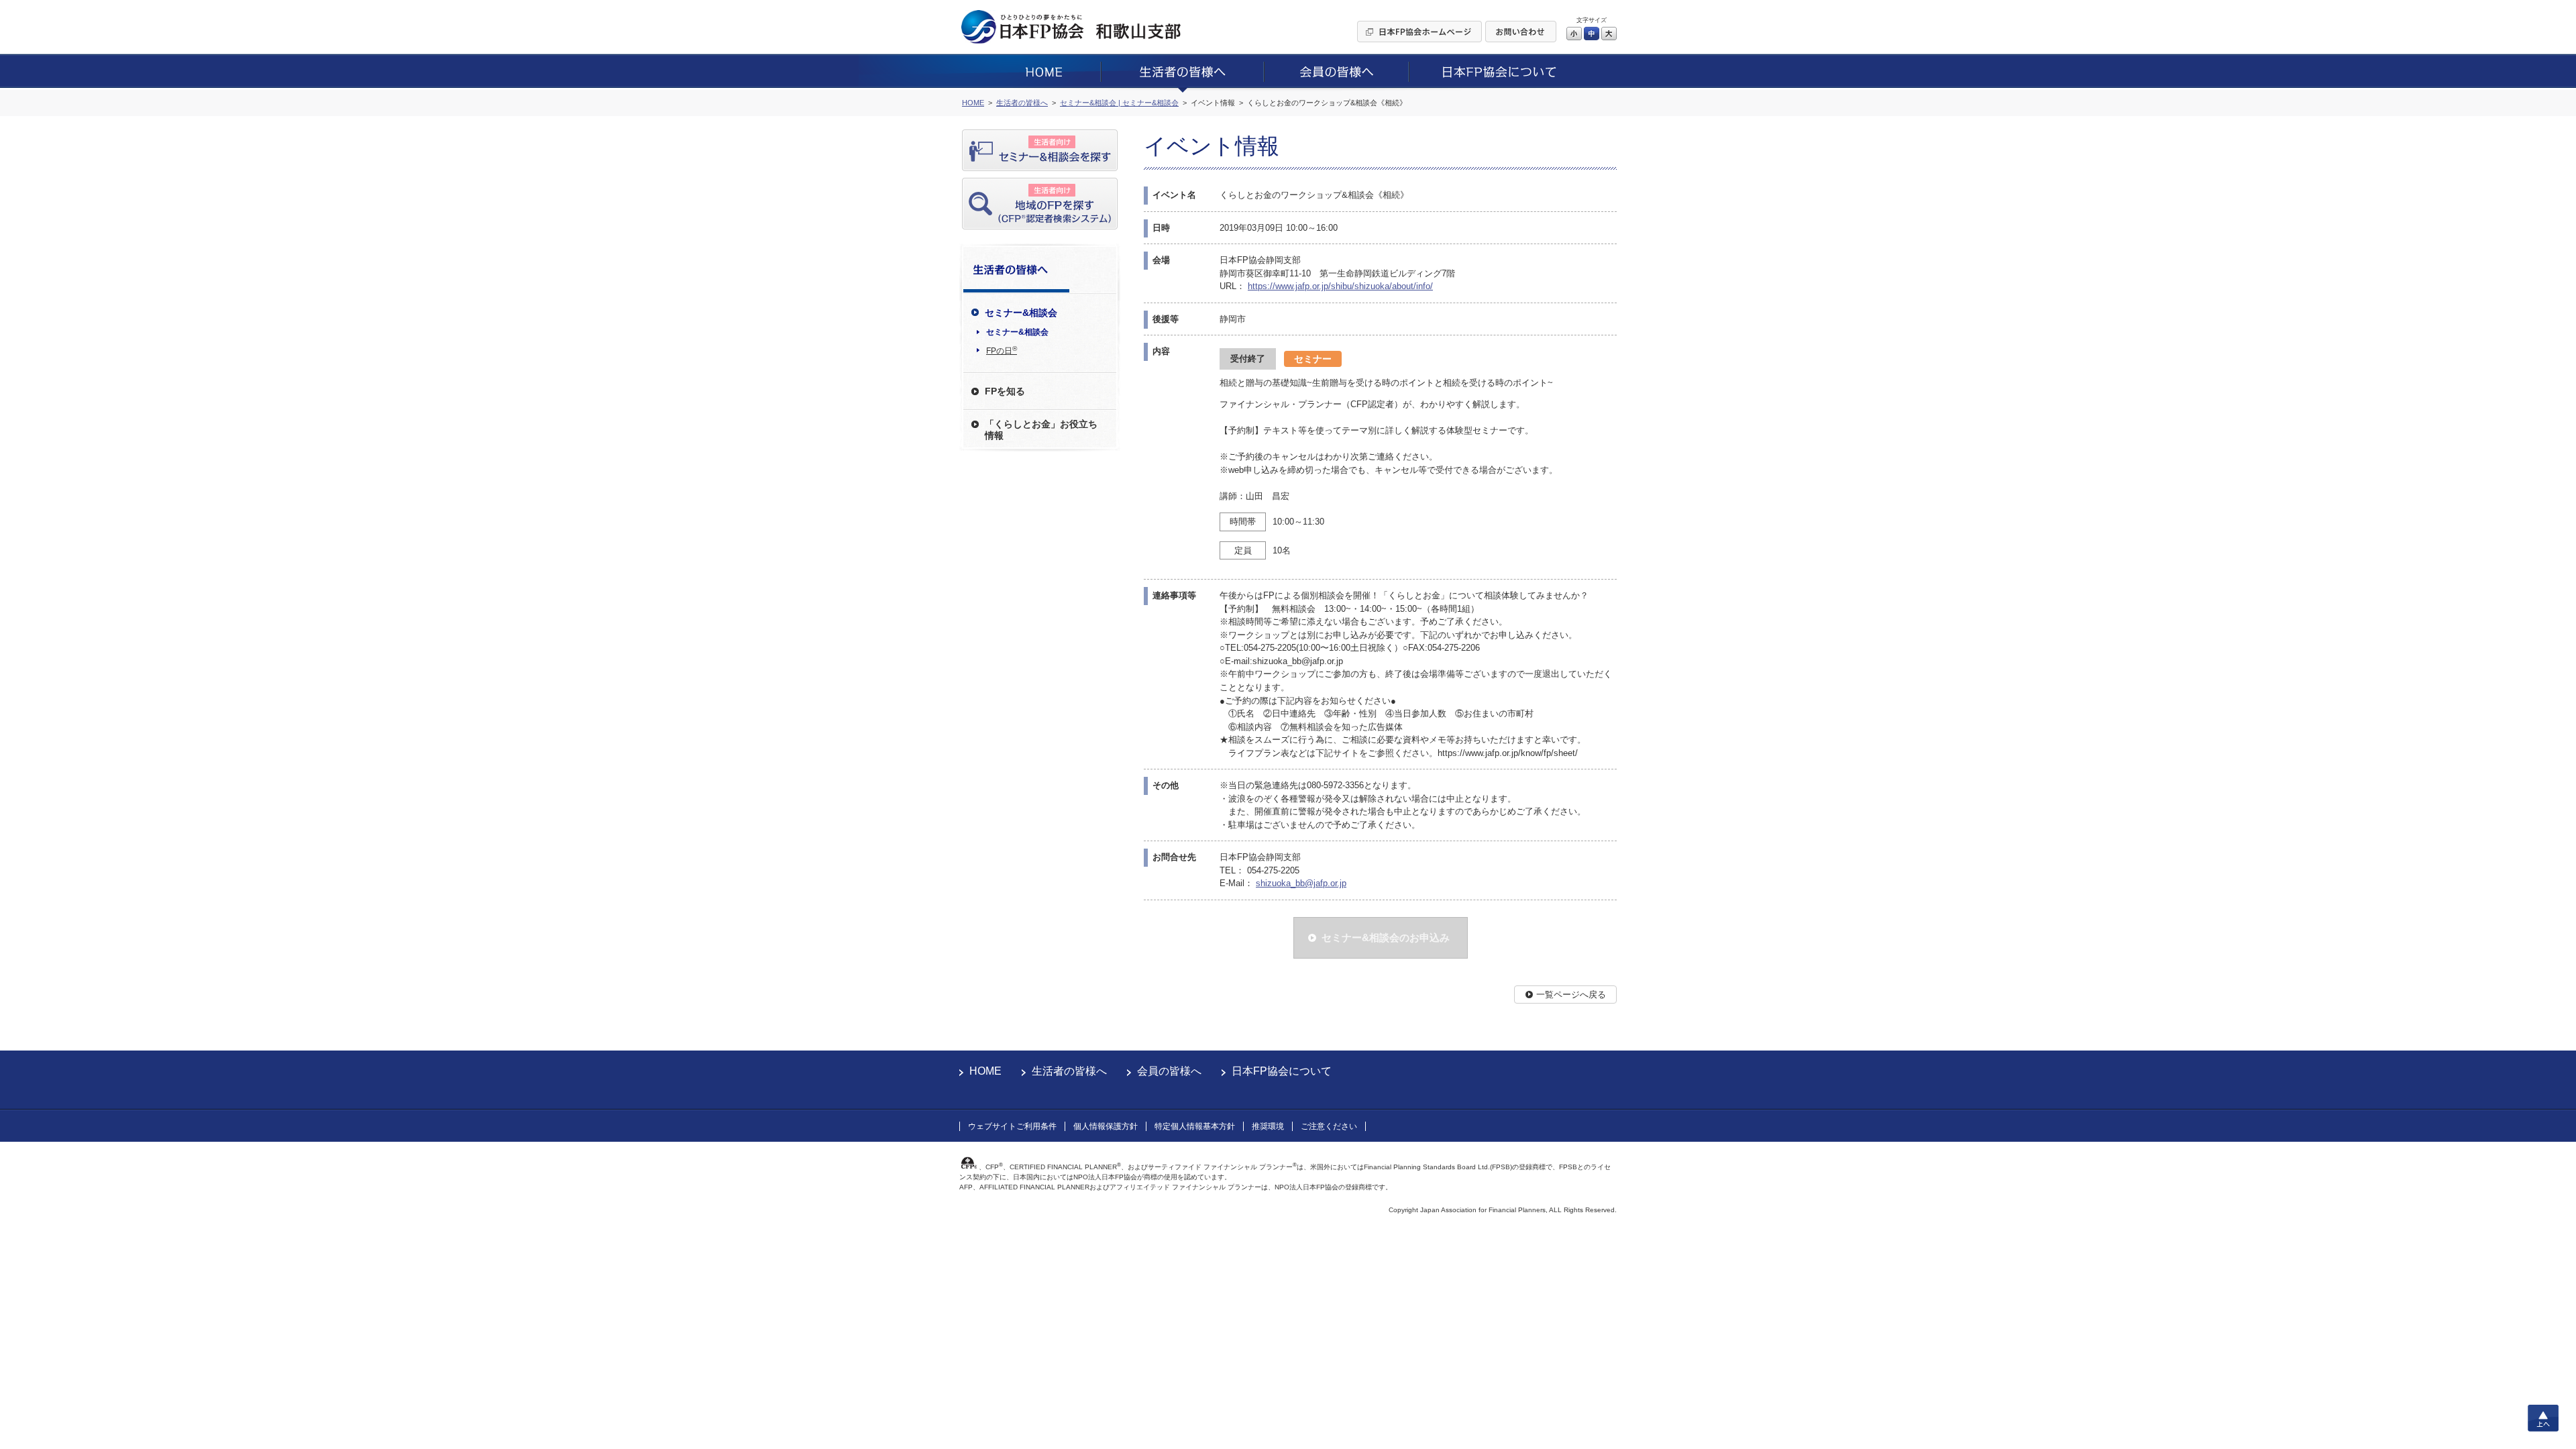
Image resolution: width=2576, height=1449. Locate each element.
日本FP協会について (1282, 1071)
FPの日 (1002, 350)
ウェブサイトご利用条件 (1012, 1126)
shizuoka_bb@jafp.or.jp (1301, 883)
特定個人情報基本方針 (1195, 1126)
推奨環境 (1268, 1126)
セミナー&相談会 (1017, 332)
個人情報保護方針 (1106, 1126)
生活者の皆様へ (1069, 1071)
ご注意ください (1329, 1126)
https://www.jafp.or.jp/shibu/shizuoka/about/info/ (1340, 286)
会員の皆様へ (1169, 1071)
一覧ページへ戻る (1571, 995)
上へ (2543, 1418)
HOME (985, 1071)
